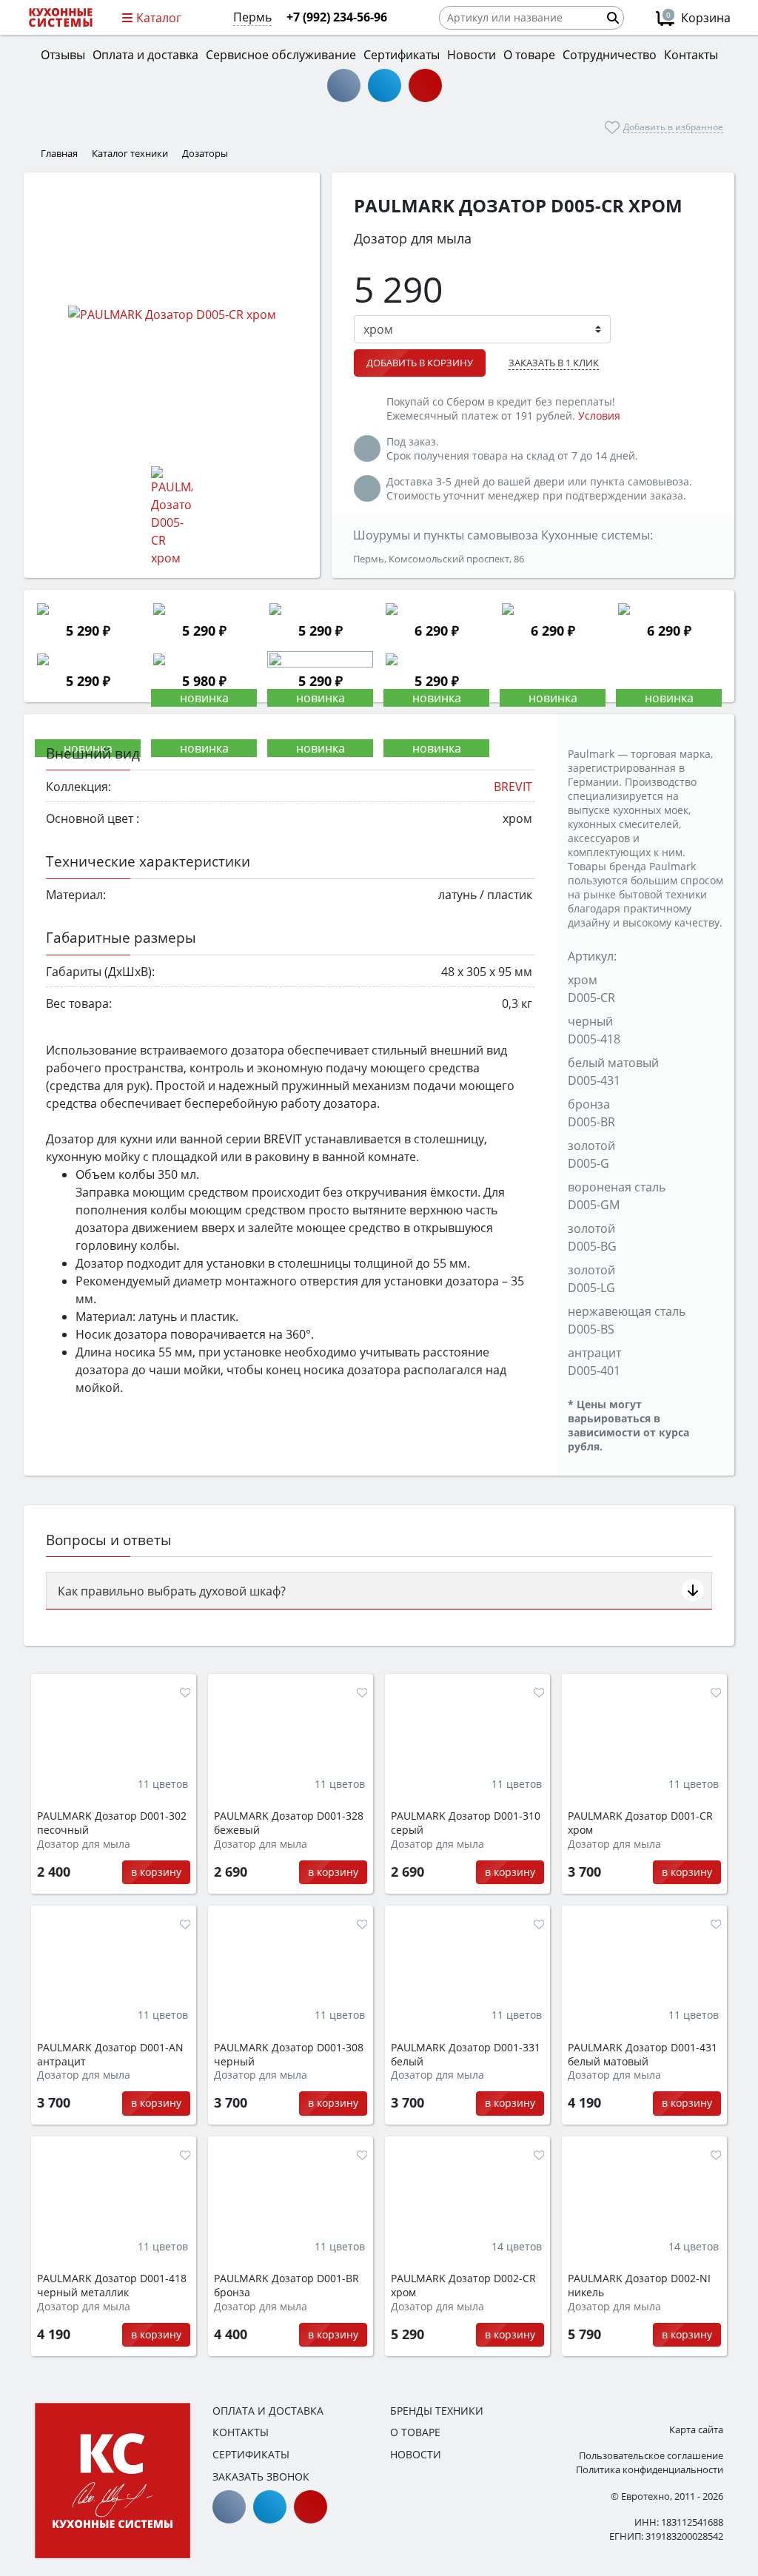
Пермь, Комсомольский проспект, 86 (439, 559)
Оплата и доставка (268, 2411)
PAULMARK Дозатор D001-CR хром (640, 1823)
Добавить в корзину (420, 363)
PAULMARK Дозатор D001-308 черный (289, 2055)
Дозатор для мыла (84, 1844)
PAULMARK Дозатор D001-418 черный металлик (112, 2286)
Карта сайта (696, 2429)
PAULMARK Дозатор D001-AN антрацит (110, 2055)
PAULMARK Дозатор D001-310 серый (466, 1823)
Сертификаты (251, 2454)
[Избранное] (185, 1692)
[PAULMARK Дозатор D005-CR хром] (172, 314)
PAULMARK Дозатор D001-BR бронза (286, 2286)
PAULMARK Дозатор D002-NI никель (639, 2286)
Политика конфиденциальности (650, 2469)
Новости (416, 2454)
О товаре (415, 2432)
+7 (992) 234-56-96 (337, 17)
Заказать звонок (261, 2476)
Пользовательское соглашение (651, 2455)
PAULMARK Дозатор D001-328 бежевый (289, 1823)
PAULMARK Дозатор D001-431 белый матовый (643, 2055)
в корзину (156, 1872)
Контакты (241, 2432)
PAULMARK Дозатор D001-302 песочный (112, 1823)
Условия (599, 416)
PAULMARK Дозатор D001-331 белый (466, 2055)
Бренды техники (437, 2411)
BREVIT (513, 787)
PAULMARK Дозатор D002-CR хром (463, 2286)
